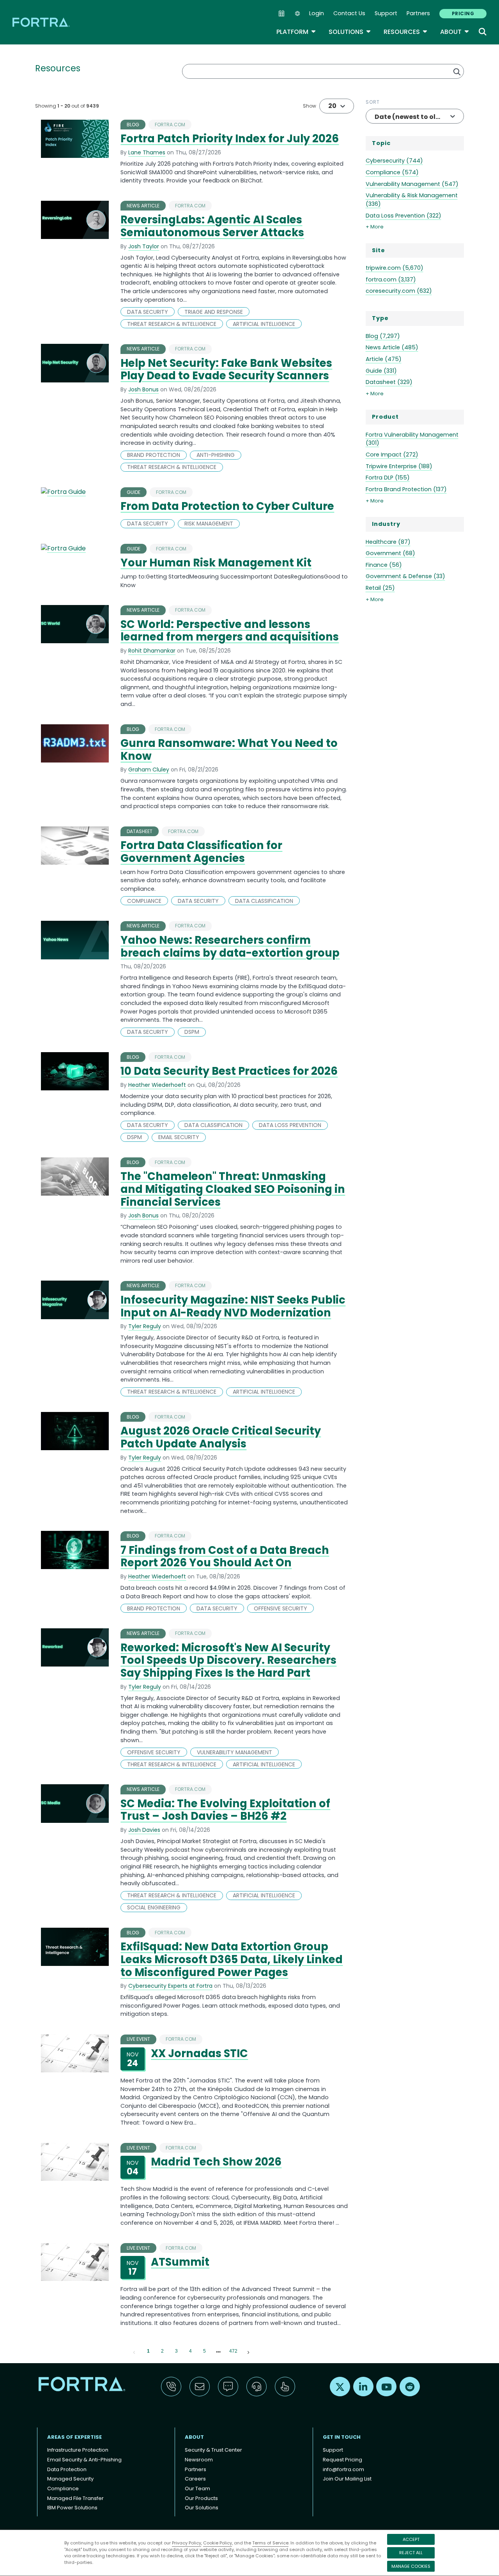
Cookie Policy (218, 2543)
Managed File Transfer (75, 2498)
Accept (411, 2539)
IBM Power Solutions (72, 2508)
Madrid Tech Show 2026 (216, 2162)
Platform (296, 32)
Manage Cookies (411, 2566)
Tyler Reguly (145, 1326)
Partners (418, 13)
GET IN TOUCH (342, 2437)
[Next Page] (248, 2351)
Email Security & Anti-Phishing (84, 2460)
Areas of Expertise (74, 2437)
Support (386, 13)
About (455, 32)
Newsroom (199, 2460)
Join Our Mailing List (347, 2479)
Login (317, 13)
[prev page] (134, 2351)
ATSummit (180, 2262)
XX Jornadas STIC (199, 2053)
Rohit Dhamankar (152, 651)
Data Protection (67, 2469)
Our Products (201, 2498)
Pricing (463, 13)
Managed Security (70, 2479)
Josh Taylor (144, 246)
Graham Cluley (149, 770)
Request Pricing (342, 2460)
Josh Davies (144, 1830)
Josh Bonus (143, 389)
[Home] (42, 22)
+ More (375, 227)
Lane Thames (147, 152)
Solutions (350, 32)
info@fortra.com (343, 2469)
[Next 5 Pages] (218, 2351)
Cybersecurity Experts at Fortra (170, 1986)
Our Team (197, 2488)
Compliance (63, 2488)
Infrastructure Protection (78, 2450)
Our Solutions (202, 2508)
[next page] (218, 2352)
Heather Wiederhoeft (157, 1085)
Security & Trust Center (213, 2450)
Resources (406, 32)
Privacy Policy (187, 2543)
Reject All (411, 2553)
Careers (195, 2479)
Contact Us (349, 13)
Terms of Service (270, 2543)
